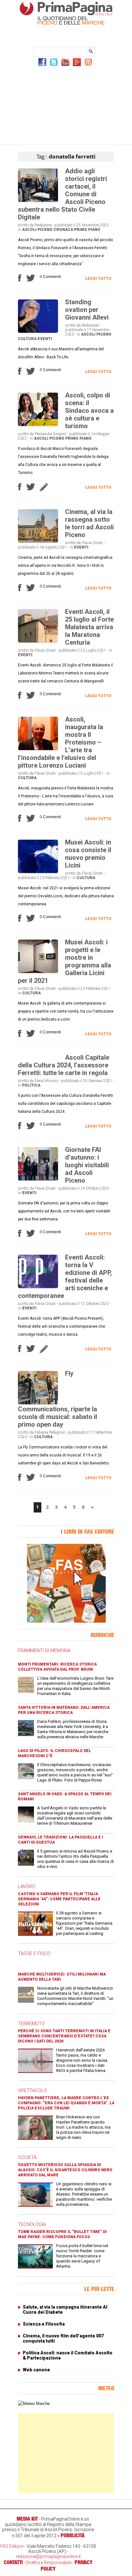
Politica (31, 1085)
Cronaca (63, 230)
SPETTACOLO (33, 2091)
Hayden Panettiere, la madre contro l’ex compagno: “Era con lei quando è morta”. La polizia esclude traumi (66, 2103)
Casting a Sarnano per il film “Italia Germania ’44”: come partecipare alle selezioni (59, 1899)
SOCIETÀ (27, 2157)
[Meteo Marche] (34, 2404)
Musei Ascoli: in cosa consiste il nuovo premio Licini (88, 854)
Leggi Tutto (98, 279)
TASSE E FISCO (34, 1953)
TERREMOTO (31, 2024)
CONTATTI (13, 2562)
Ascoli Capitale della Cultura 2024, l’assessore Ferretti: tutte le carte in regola (64, 1065)
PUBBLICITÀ (73, 2535)
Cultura (27, 339)
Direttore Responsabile (49, 2563)
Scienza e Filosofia (44, 2324)
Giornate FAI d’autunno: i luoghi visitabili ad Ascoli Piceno (87, 1165)
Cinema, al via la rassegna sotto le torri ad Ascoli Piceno (89, 523)
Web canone (36, 2370)
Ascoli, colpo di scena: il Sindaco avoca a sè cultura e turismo (89, 411)
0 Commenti (50, 277)
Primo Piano (87, 230)
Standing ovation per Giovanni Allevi (87, 310)
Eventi (45, 339)
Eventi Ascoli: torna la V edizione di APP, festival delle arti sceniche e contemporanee (65, 1276)
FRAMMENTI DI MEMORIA (44, 1651)
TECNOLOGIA (32, 2224)
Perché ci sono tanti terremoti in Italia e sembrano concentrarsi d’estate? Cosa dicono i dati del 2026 (64, 2036)
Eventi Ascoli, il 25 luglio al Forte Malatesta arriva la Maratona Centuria (89, 627)
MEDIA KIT (27, 2519)
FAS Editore (12, 2546)
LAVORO (27, 1887)
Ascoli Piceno (37, 230)
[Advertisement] (66, 105)
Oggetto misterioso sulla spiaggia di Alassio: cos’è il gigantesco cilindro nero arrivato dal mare (65, 2170)
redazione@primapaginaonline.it (48, 2556)
